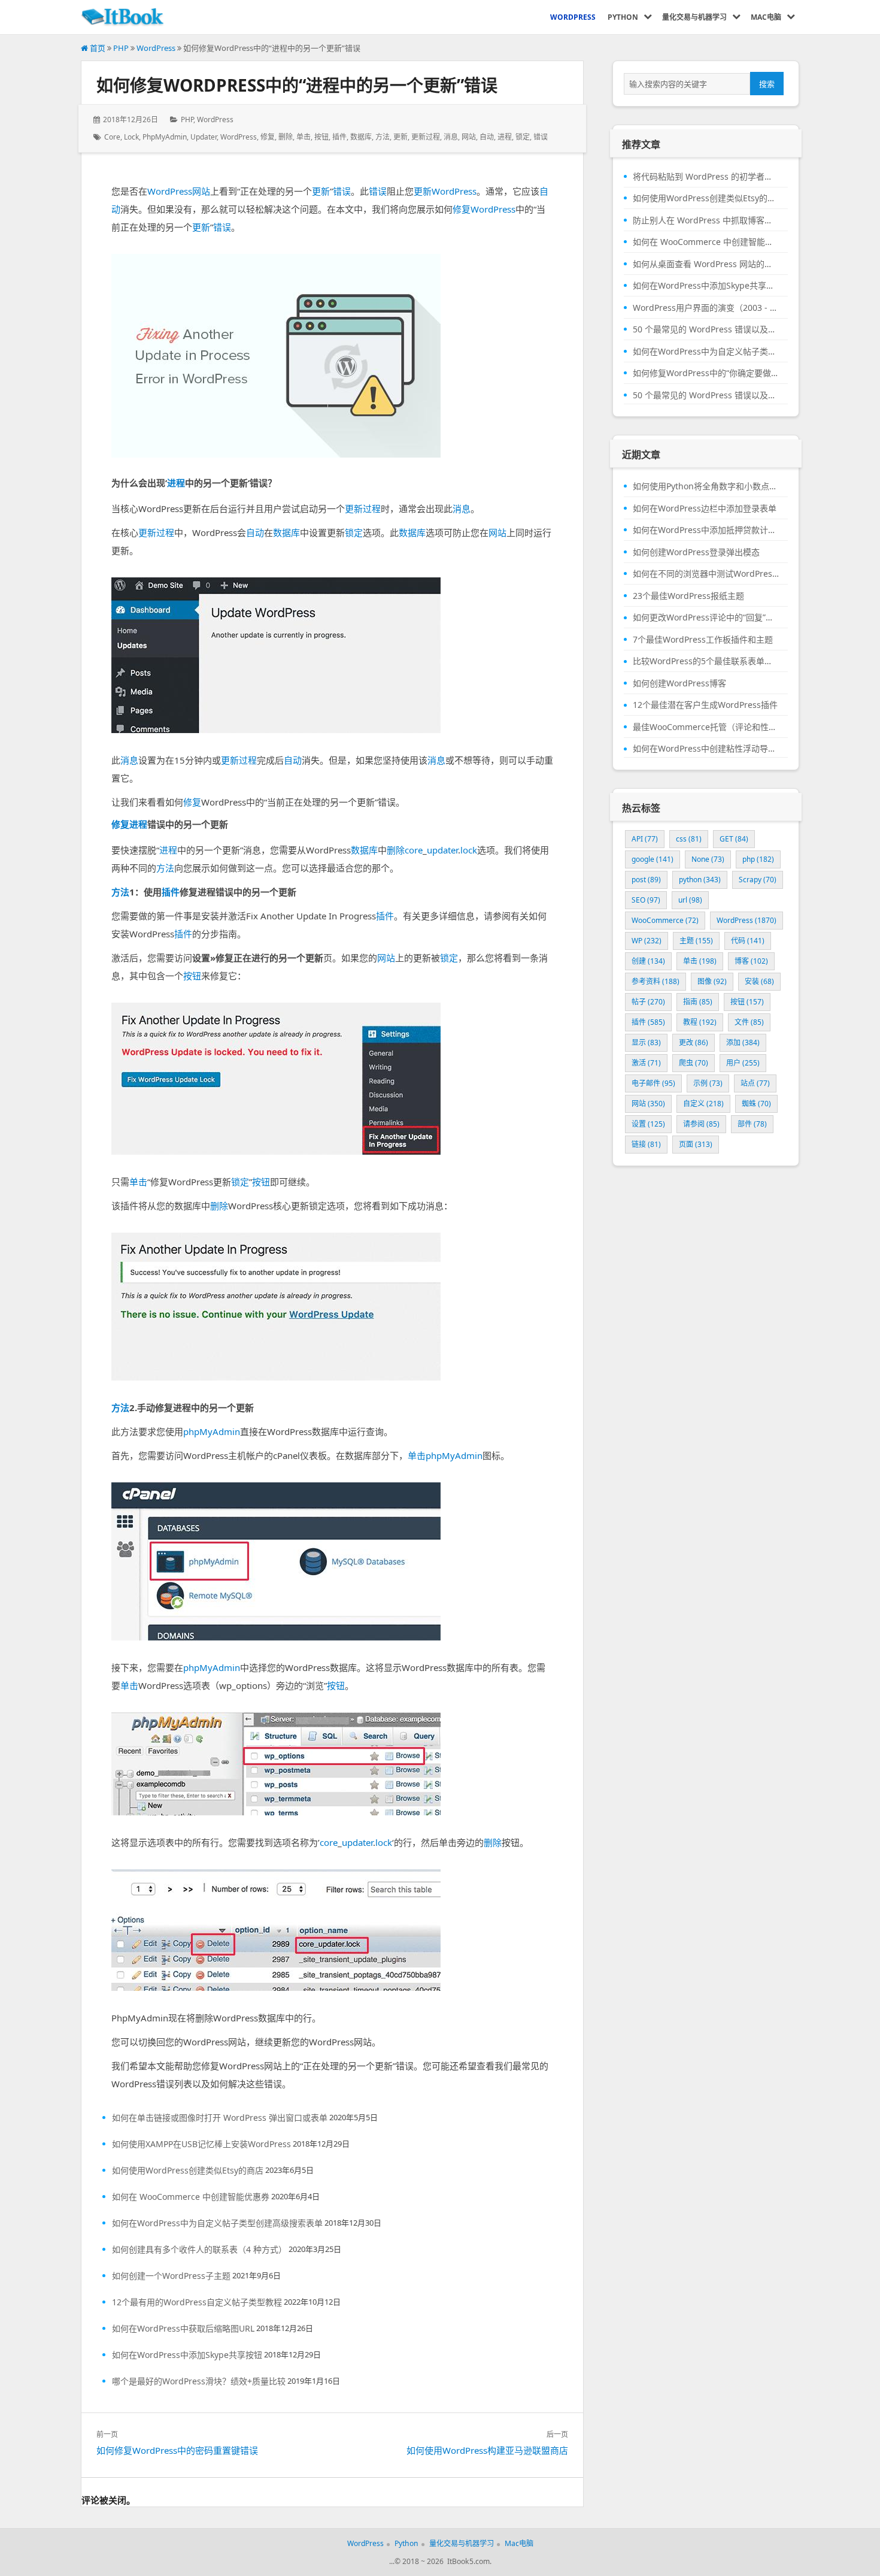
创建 (648, 961)
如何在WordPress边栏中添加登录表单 (705, 508)
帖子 (648, 1002)
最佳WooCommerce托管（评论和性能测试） (706, 727)
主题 (696, 941)
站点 (755, 1083)
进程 (505, 137)
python (700, 880)
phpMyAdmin (165, 137)
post (646, 880)
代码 (748, 941)
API (645, 839)
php (758, 859)
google (653, 859)
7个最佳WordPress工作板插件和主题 (703, 640)
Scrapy (758, 880)
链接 (646, 1144)
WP (647, 941)
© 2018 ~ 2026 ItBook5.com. (443, 2561)
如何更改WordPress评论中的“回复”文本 (706, 617)
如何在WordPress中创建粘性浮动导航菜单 (706, 749)
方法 (383, 137)
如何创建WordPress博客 (679, 683)
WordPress (156, 48)
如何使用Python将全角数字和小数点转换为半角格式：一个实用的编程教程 (706, 486)
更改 (694, 1042)
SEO (646, 900)
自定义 (703, 1104)
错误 (541, 137)
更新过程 (426, 137)
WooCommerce (665, 920)
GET (734, 839)
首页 (97, 48)
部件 (752, 1124)
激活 (646, 1063)
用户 (743, 1063)
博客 (751, 961)
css (689, 839)
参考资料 (656, 981)
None (708, 859)
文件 (749, 1022)
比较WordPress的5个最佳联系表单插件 (706, 661)
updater (204, 137)
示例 (708, 1083)
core (112, 137)
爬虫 (694, 1063)
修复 (268, 137)
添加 (743, 1042)
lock (131, 137)
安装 (759, 981)
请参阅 (701, 1124)
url (690, 900)
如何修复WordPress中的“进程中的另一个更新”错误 (297, 85)
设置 (648, 1124)
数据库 (361, 137)
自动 (487, 137)
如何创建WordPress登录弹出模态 (696, 552)
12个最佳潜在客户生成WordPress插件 (705, 705)
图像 (712, 981)
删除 (286, 137)
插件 (339, 137)
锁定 (523, 137)
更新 (400, 137)
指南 (698, 1002)
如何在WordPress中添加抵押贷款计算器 (706, 530)
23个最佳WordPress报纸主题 (688, 596)
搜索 (767, 84)
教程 (700, 1022)
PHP (121, 48)
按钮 (321, 137)
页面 (696, 1144)
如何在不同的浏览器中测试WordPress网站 (706, 574)
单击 (304, 137)
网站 (469, 137)
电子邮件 (653, 1083)
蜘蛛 (756, 1104)
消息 (451, 137)
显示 (646, 1042)
